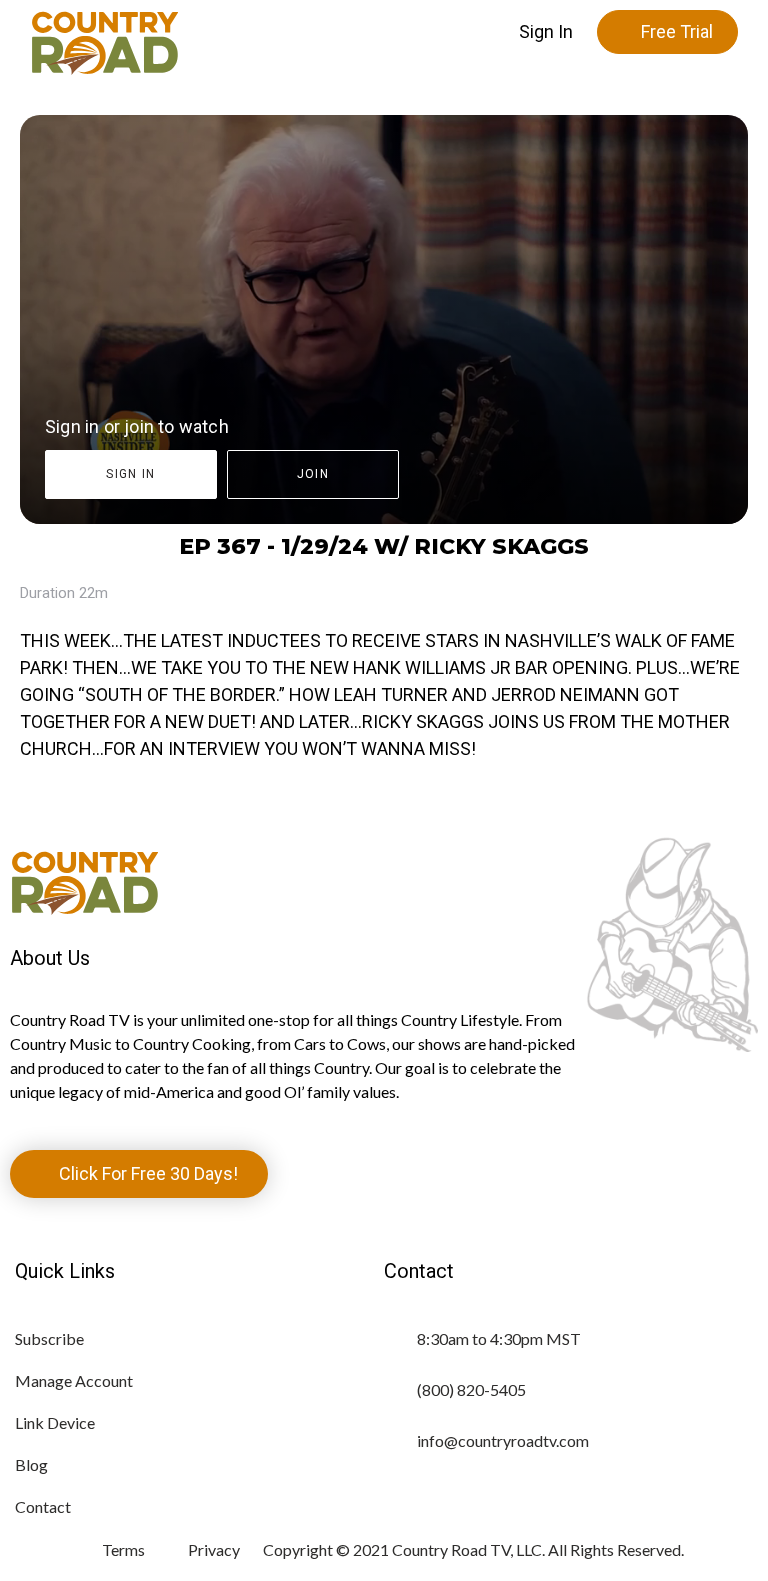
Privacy (214, 1549)
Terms (123, 1549)
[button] (546, 32)
